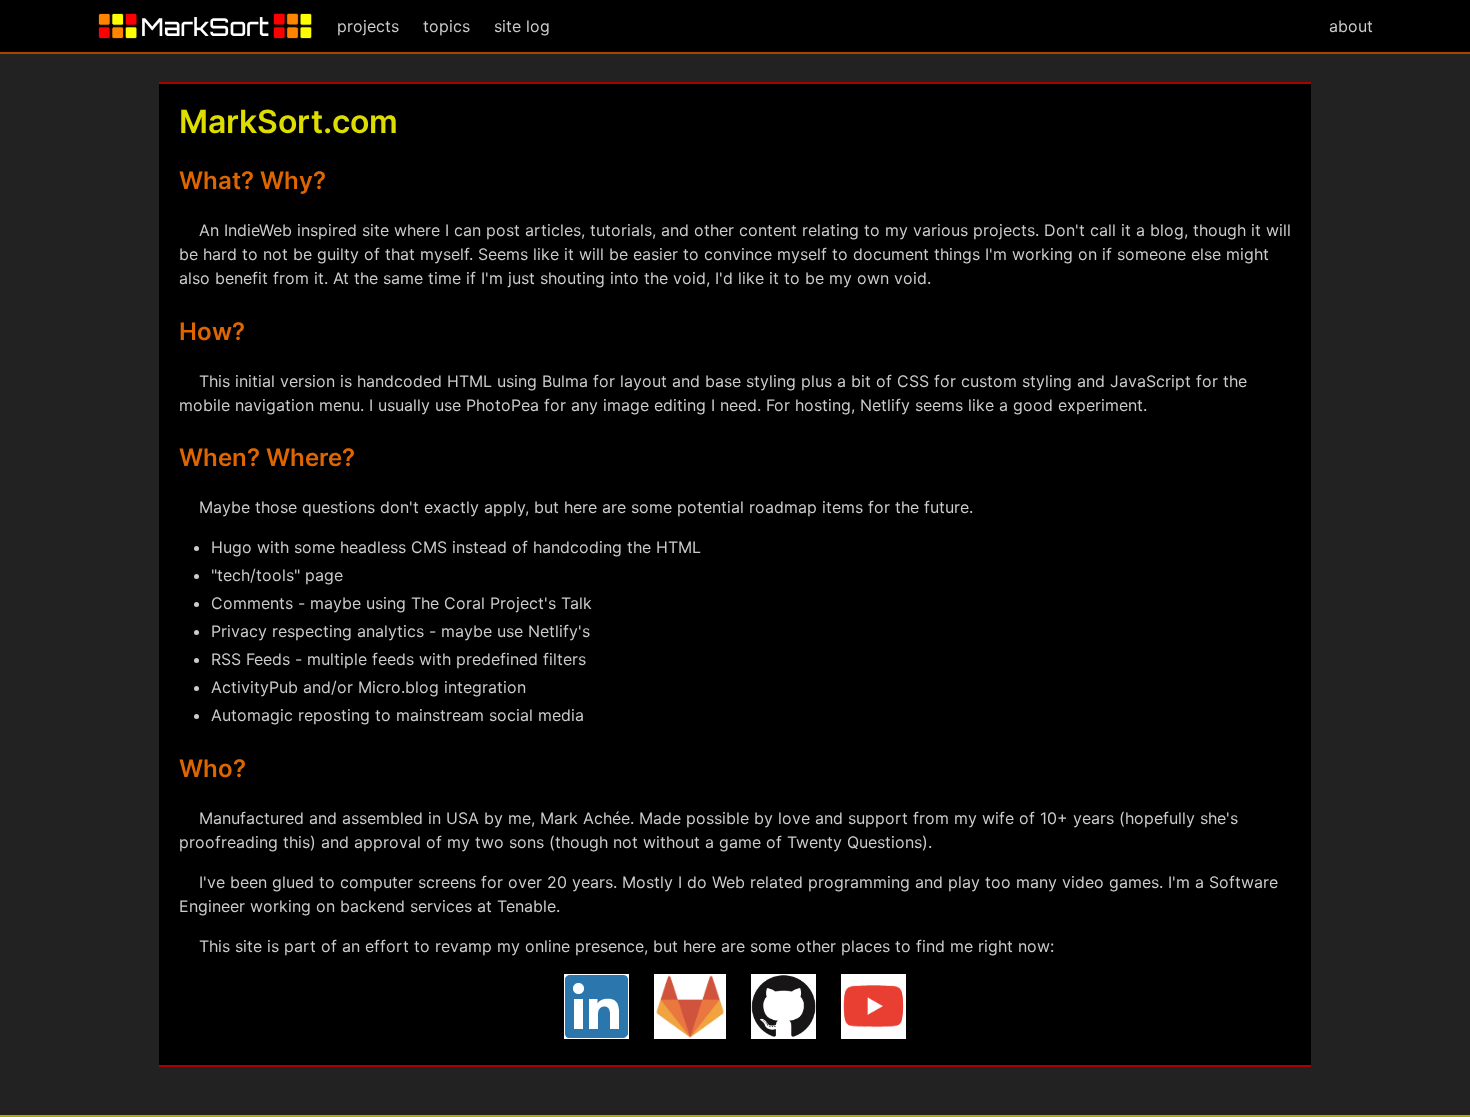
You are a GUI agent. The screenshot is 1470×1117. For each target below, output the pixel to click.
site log (522, 26)
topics (446, 26)
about (1351, 26)
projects (368, 26)
